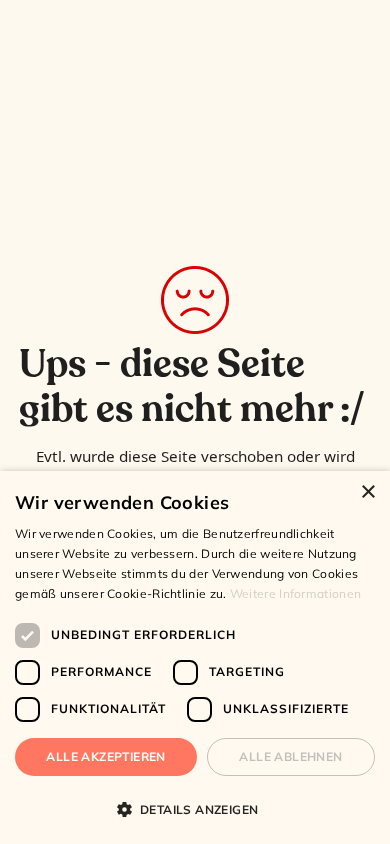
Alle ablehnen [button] (290, 756)
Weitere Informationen (295, 593)
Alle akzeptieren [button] (105, 756)
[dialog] (195, 657)
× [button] (367, 492)
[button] (195, 809)
